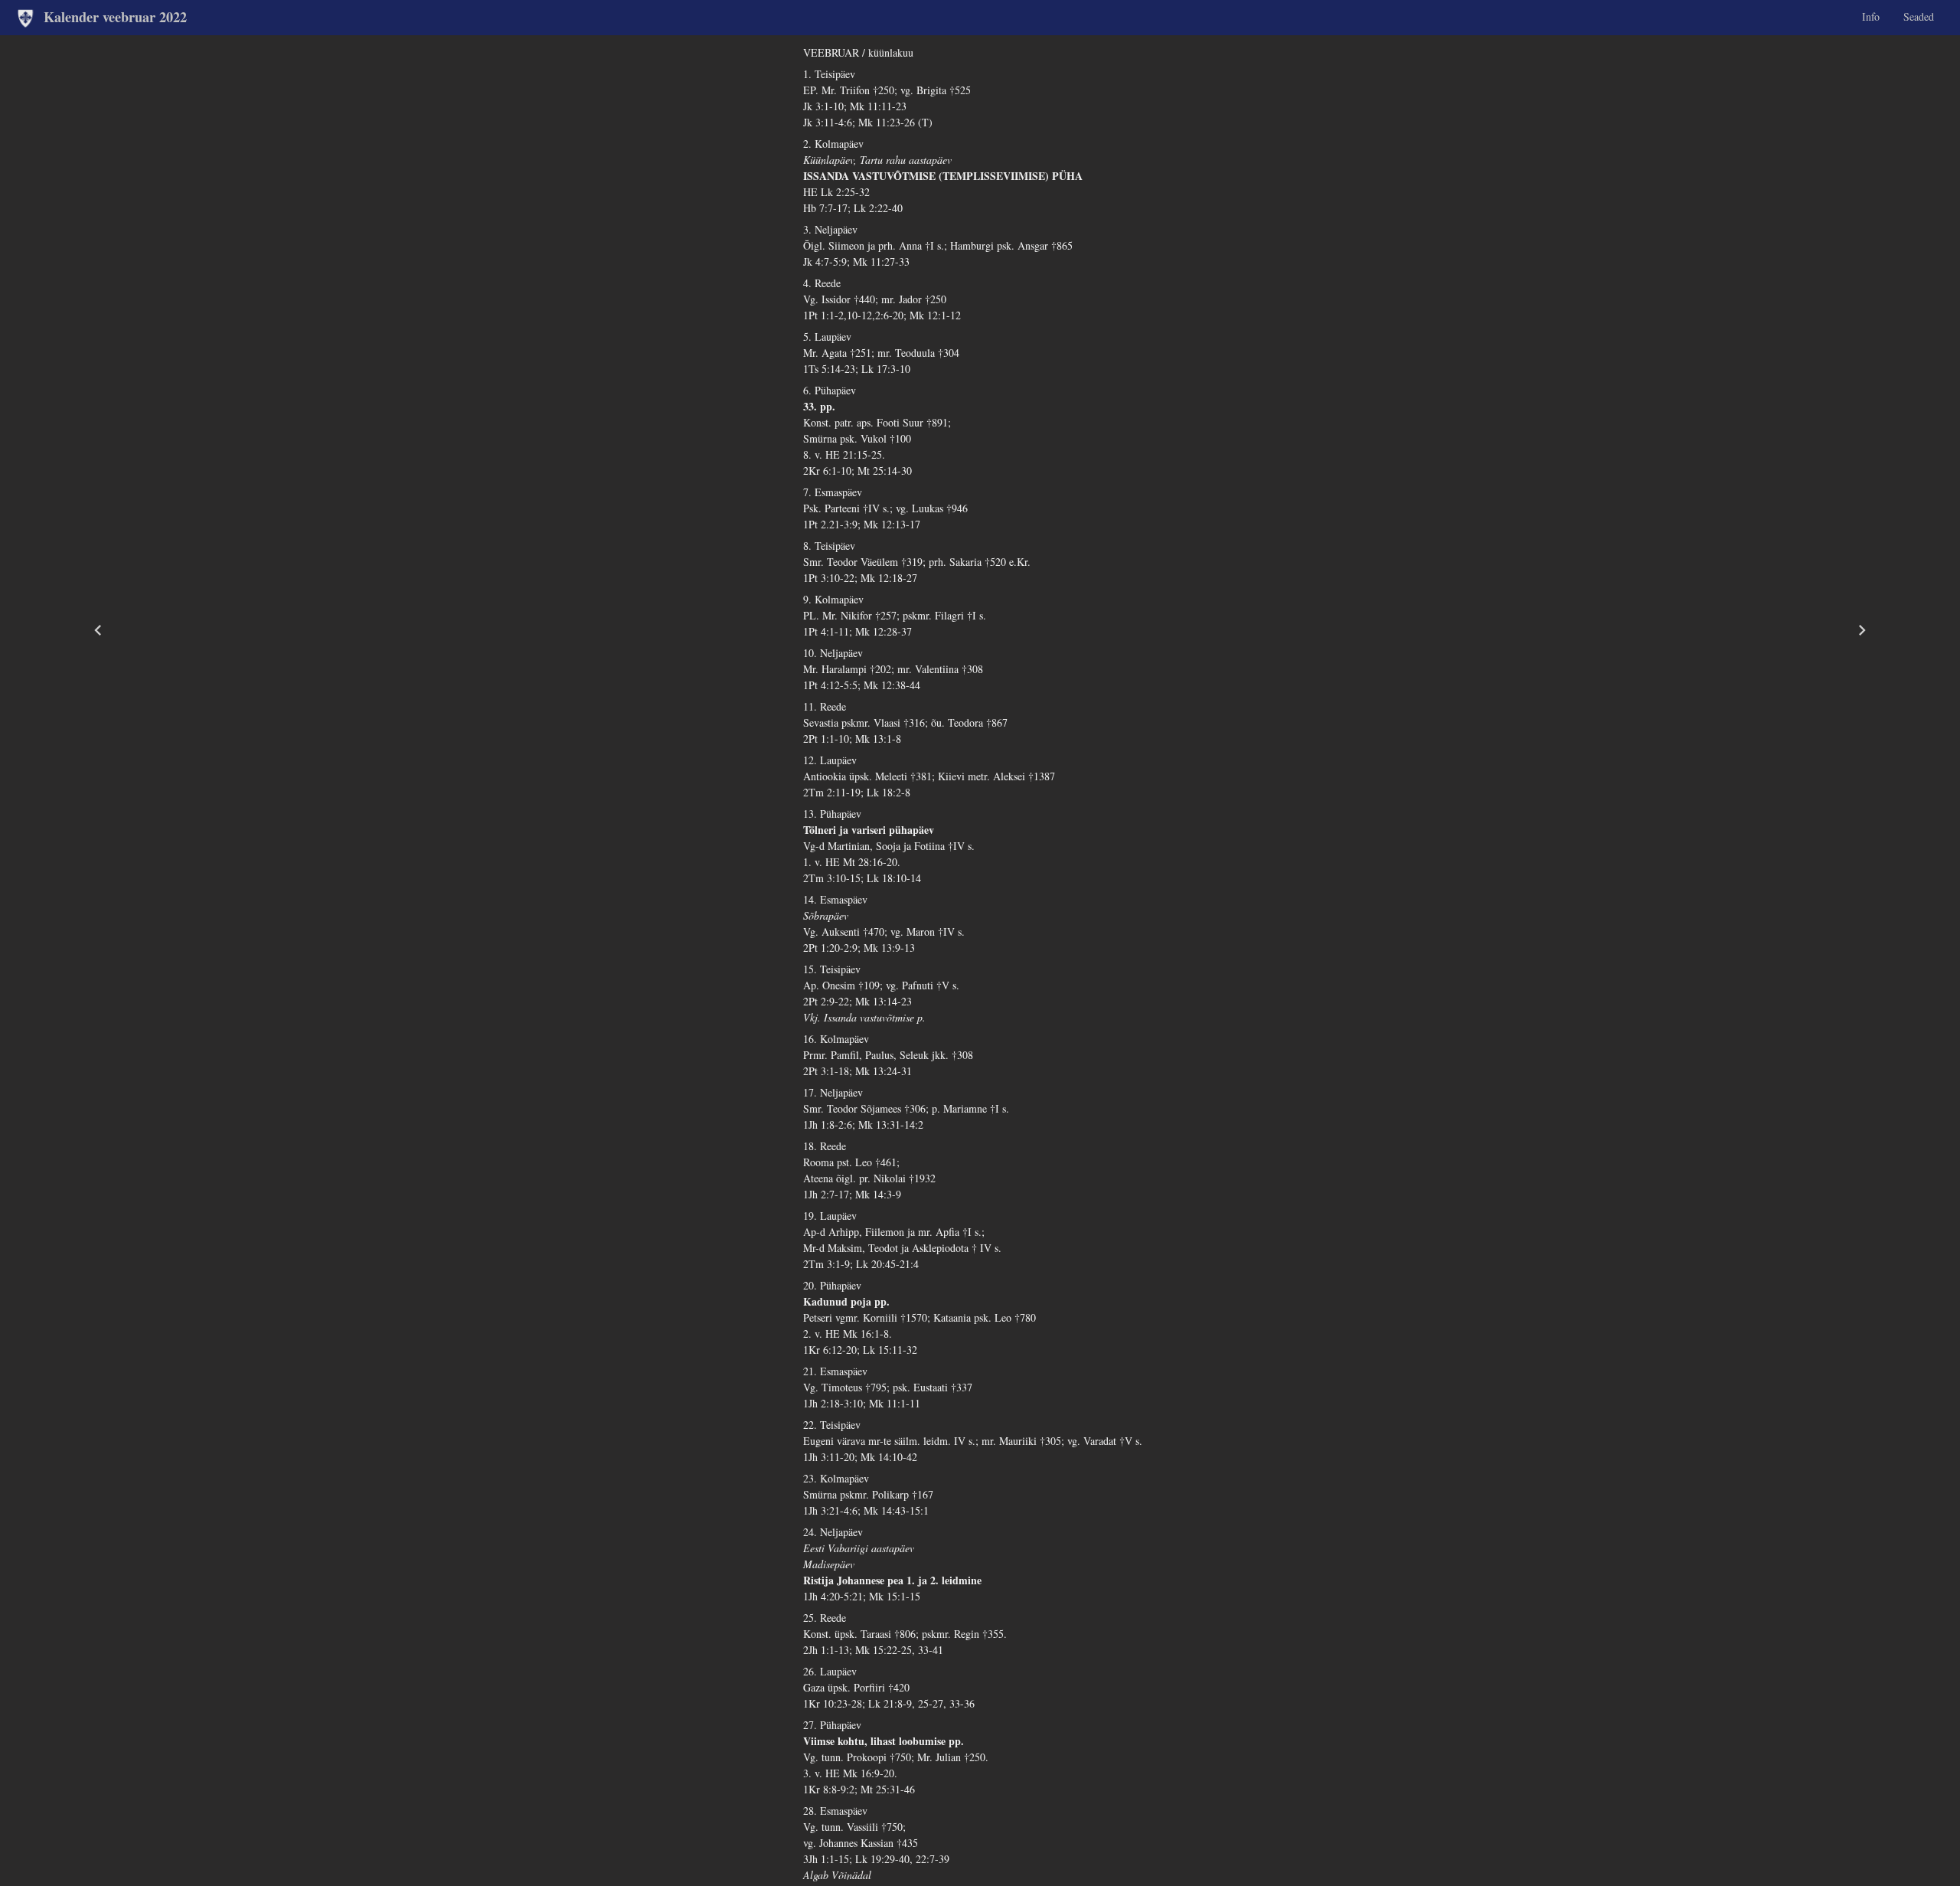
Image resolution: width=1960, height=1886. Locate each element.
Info (1871, 16)
